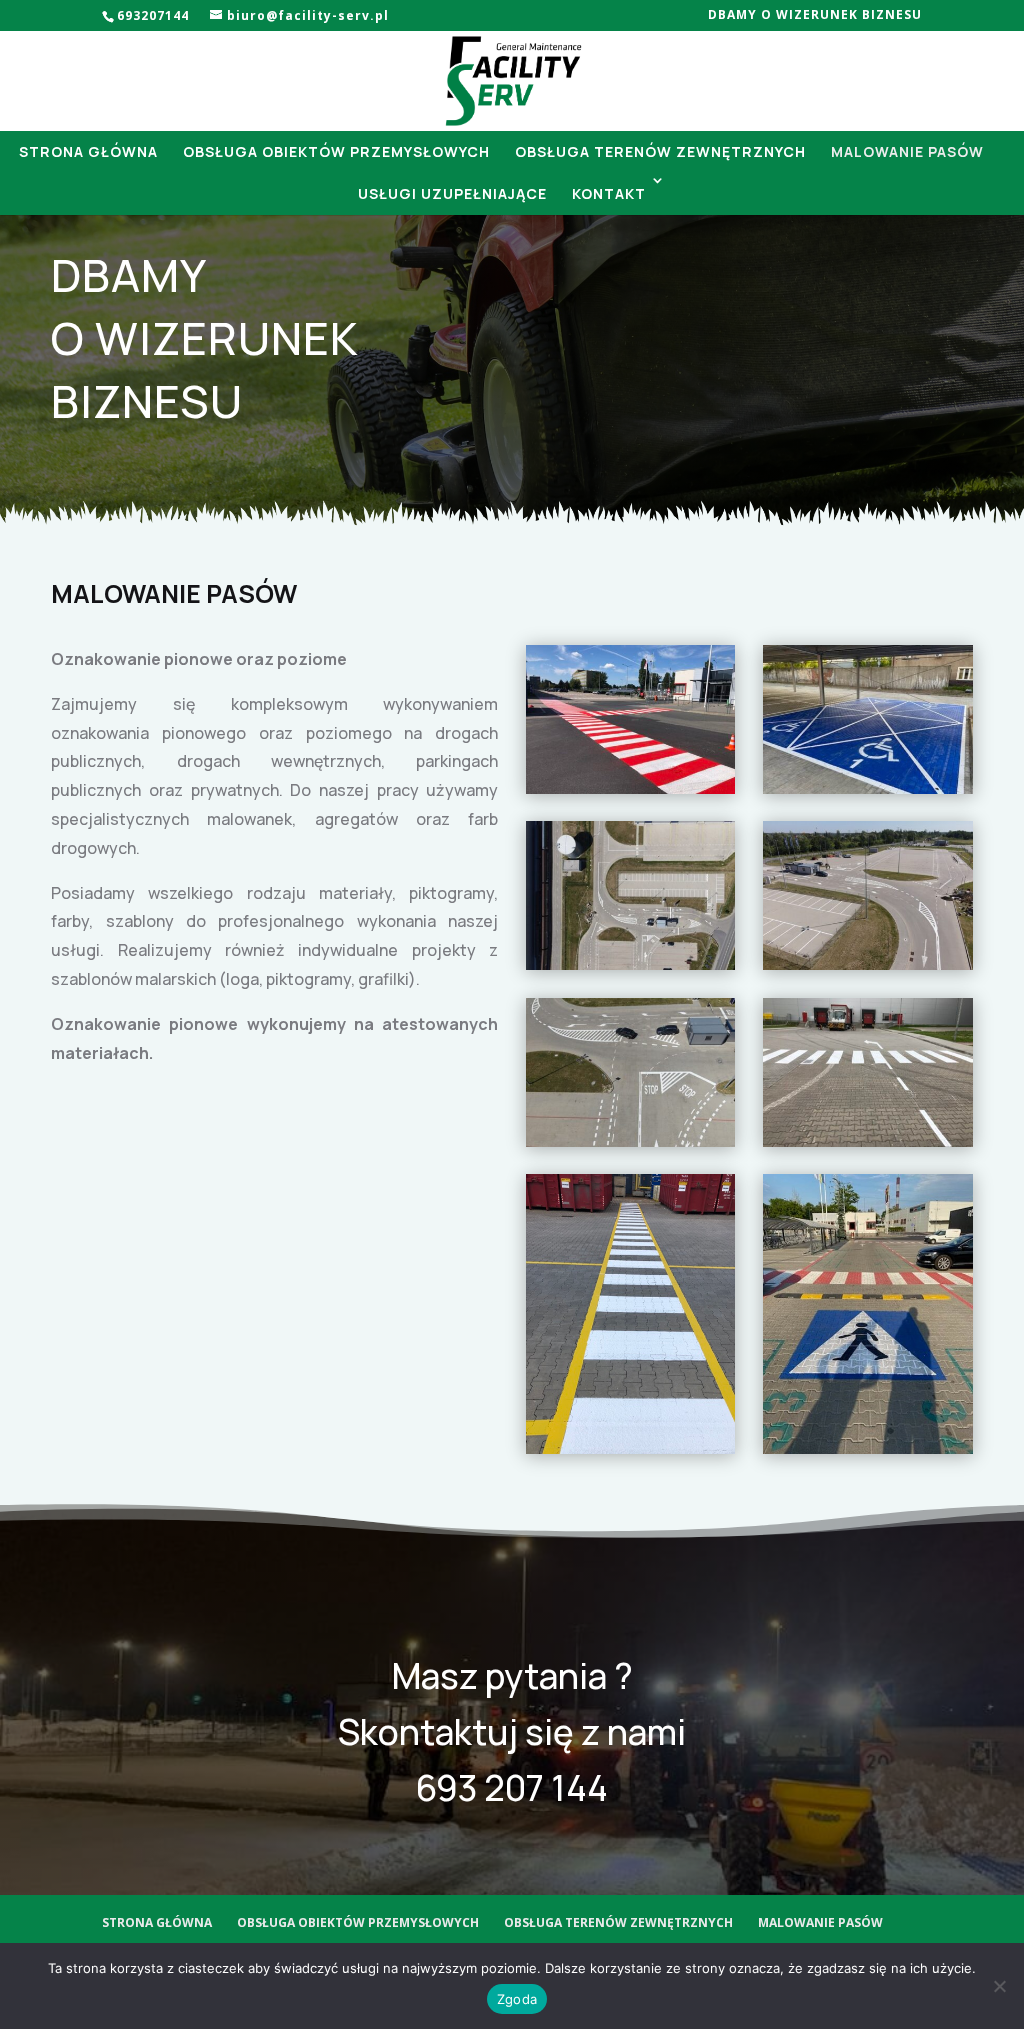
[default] (631, 964)
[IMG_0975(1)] (631, 1448)
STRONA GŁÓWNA (88, 151)
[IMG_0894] (868, 1141)
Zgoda (517, 1999)
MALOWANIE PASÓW (907, 151)
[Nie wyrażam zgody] (999, 1986)
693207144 (155, 15)
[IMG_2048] (631, 788)
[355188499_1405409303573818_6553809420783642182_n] (868, 1448)
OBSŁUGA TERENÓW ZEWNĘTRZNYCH (660, 151)
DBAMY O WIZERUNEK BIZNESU (815, 16)
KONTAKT (609, 193)
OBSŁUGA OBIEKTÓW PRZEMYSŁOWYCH (336, 151)
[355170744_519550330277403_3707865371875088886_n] (868, 788)
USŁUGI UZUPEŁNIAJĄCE (452, 193)
